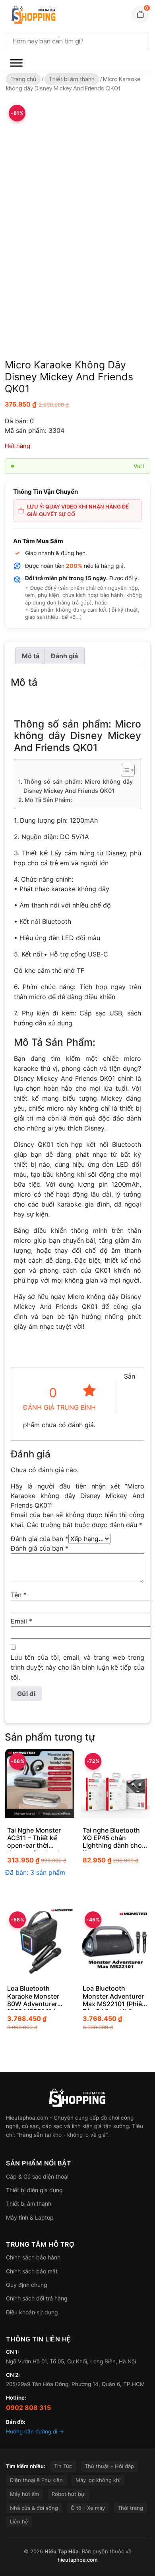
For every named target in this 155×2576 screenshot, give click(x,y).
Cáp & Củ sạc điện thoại (37, 2176)
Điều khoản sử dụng (32, 2312)
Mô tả (31, 656)
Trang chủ (23, 79)
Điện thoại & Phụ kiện (36, 2480)
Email (21, 1621)
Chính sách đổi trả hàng (37, 2298)
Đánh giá (64, 656)
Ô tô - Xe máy (88, 2508)
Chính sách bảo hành (33, 2257)
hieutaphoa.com (77, 2560)
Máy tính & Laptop (30, 2217)
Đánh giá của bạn (40, 1539)
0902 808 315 (28, 2408)
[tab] (31, 656)
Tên (19, 1595)
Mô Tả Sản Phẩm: (48, 800)
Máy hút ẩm (24, 2494)
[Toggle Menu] (16, 63)
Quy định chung (27, 2285)
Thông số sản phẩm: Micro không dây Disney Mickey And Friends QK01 (78, 786)
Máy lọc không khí (98, 2480)
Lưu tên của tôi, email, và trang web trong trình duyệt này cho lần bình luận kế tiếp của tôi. (77, 1667)
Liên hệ (19, 2521)
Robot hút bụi (69, 2494)
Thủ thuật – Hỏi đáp (109, 2466)
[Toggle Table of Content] (124, 770)
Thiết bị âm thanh (72, 79)
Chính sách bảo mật (32, 2271)
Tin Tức (63, 2466)
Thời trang (130, 2508)
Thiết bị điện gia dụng (34, 2190)
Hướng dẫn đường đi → (35, 2431)
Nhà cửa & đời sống (34, 2508)
